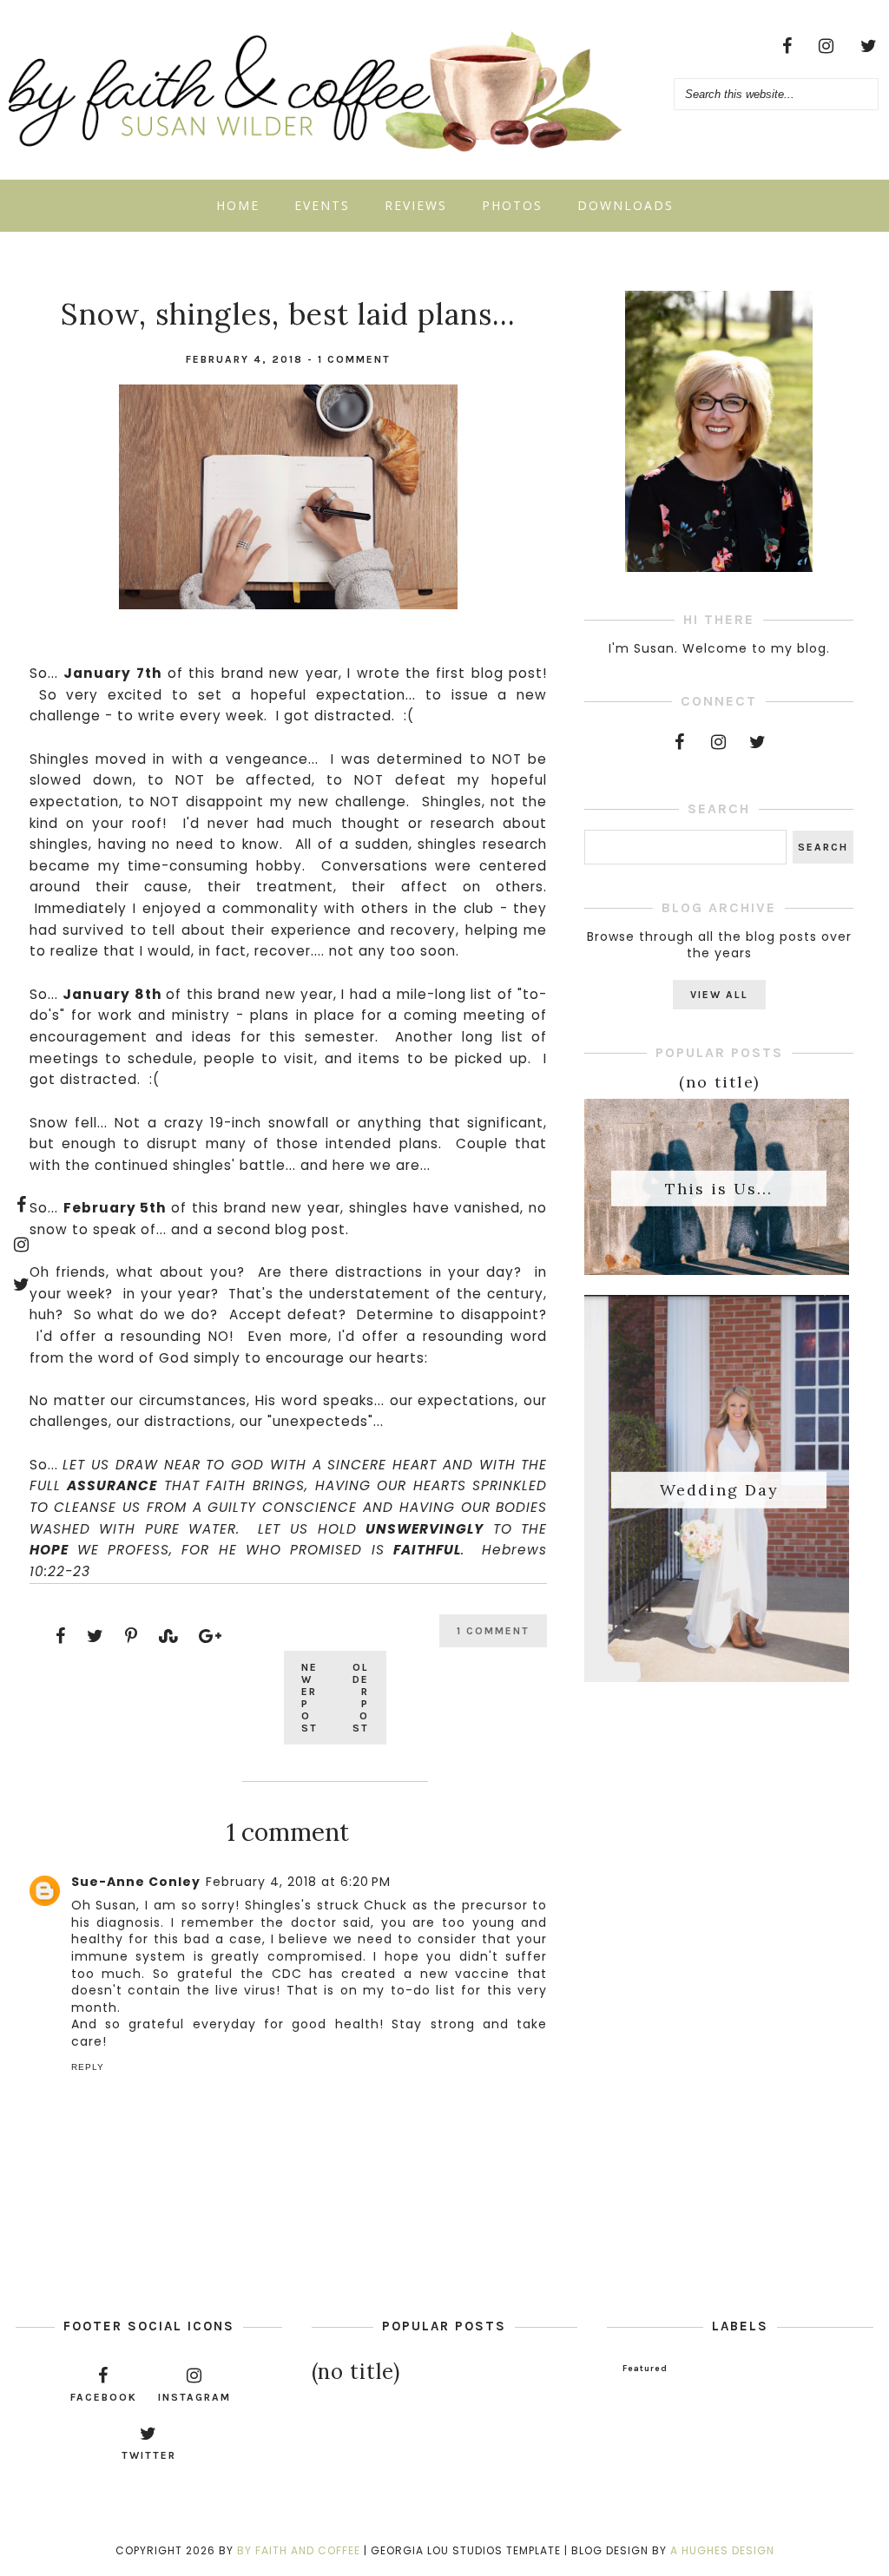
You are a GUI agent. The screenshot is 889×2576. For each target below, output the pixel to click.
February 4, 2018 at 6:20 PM (298, 1882)
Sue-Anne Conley (136, 1882)
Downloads (626, 205)
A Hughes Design (722, 2550)
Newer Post (310, 1698)
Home (238, 205)
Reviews (416, 205)
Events (322, 205)
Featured (645, 2369)
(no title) (719, 1082)
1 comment (354, 359)
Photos (512, 205)
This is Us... (719, 1188)
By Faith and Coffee (299, 2550)
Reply (88, 2067)
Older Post (361, 1698)
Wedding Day (719, 1490)
